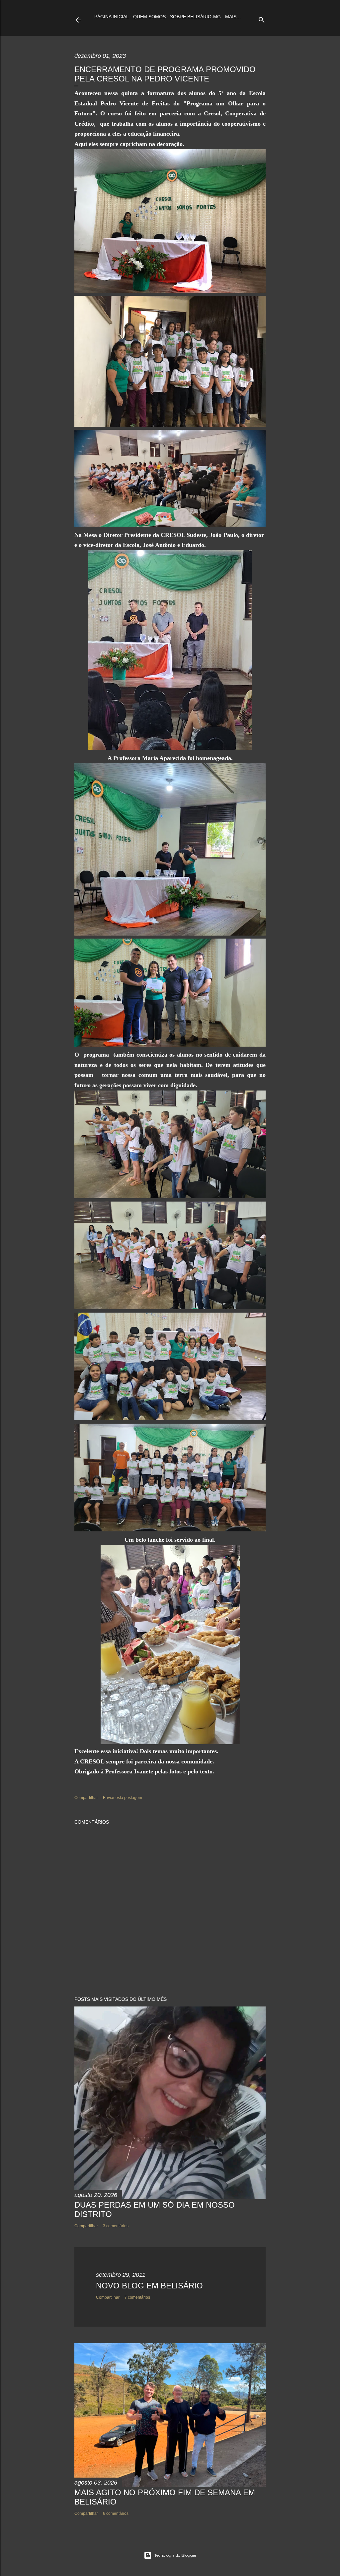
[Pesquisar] (262, 18)
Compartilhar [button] (86, 1798)
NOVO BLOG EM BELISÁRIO (149, 2286)
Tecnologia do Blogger (175, 2555)
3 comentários (116, 2226)
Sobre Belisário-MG (195, 17)
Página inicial (112, 17)
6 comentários (116, 2513)
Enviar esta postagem (123, 1798)
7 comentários (137, 2297)
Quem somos (149, 17)
